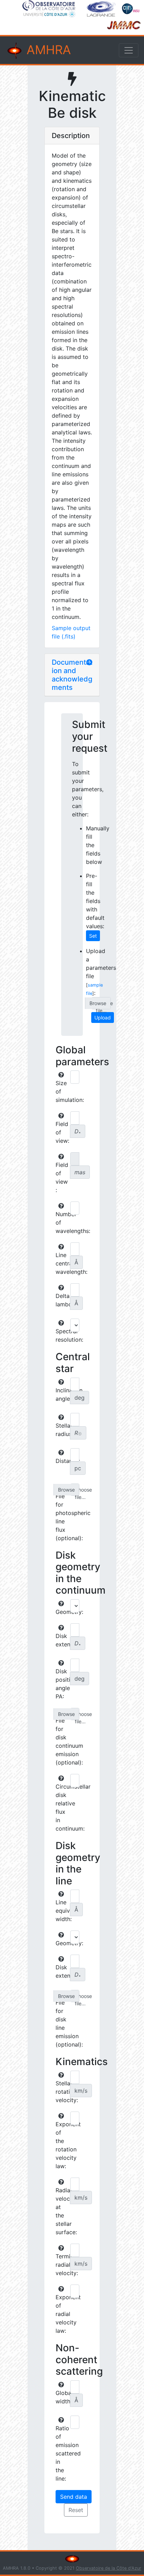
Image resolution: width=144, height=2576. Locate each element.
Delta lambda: (62, 1300)
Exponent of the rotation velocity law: (62, 2145)
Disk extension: (62, 1640)
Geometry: (62, 1612)
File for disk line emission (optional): (62, 2023)
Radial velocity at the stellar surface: (62, 2211)
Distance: (62, 1461)
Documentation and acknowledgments (72, 675)
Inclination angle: (62, 1394)
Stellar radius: (62, 1430)
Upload (103, 1018)
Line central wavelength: (62, 1263)
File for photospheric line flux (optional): (62, 1517)
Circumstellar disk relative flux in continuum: (62, 1807)
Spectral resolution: (62, 1335)
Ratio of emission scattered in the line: (62, 2453)
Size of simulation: (62, 1091)
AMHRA (47, 50)
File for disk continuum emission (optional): (62, 1741)
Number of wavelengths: (62, 1222)
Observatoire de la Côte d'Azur (109, 2568)
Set (93, 936)
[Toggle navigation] (129, 50)
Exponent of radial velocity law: (62, 2314)
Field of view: (62, 1132)
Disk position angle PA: (62, 1684)
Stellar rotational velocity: (62, 2092)
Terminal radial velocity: (62, 2265)
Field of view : (62, 1177)
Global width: (62, 2397)
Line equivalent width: (62, 1911)
